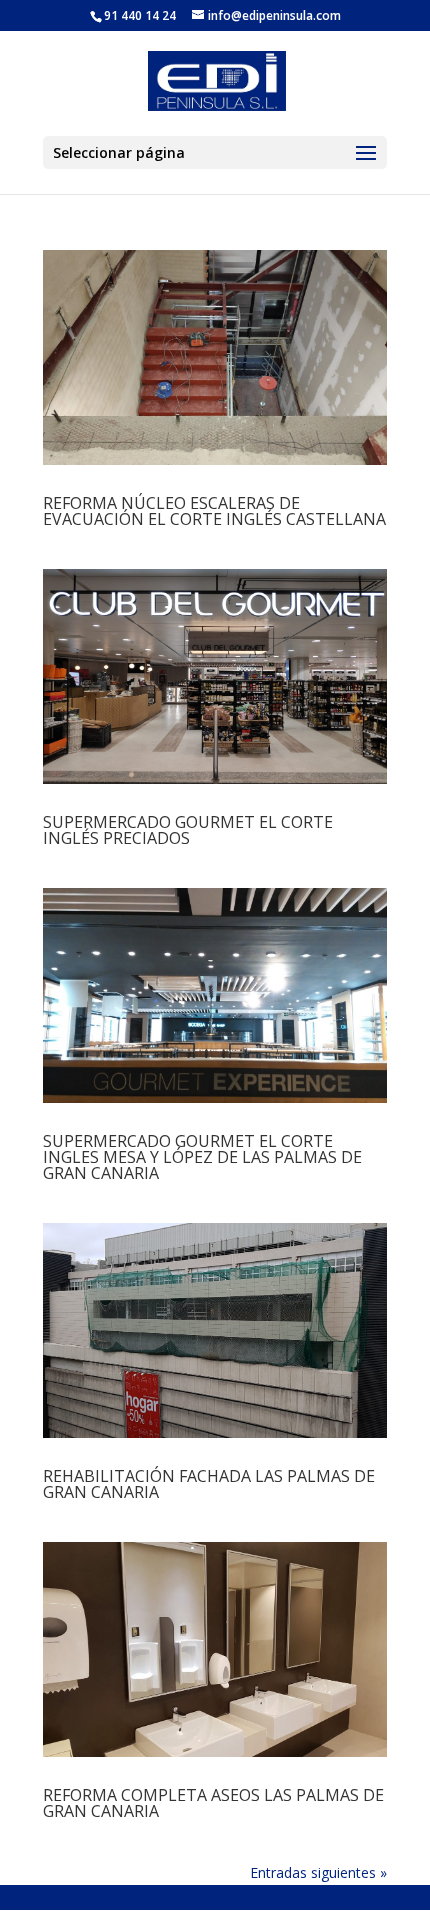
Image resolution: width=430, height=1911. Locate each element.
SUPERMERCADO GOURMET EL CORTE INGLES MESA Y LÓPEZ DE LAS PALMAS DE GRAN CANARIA (202, 1157)
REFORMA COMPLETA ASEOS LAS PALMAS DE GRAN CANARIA (213, 1803)
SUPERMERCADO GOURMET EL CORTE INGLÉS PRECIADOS (188, 830)
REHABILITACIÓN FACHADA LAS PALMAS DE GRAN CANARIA (209, 1484)
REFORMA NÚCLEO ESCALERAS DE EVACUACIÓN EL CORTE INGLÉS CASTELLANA (214, 511)
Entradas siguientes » (318, 1872)
